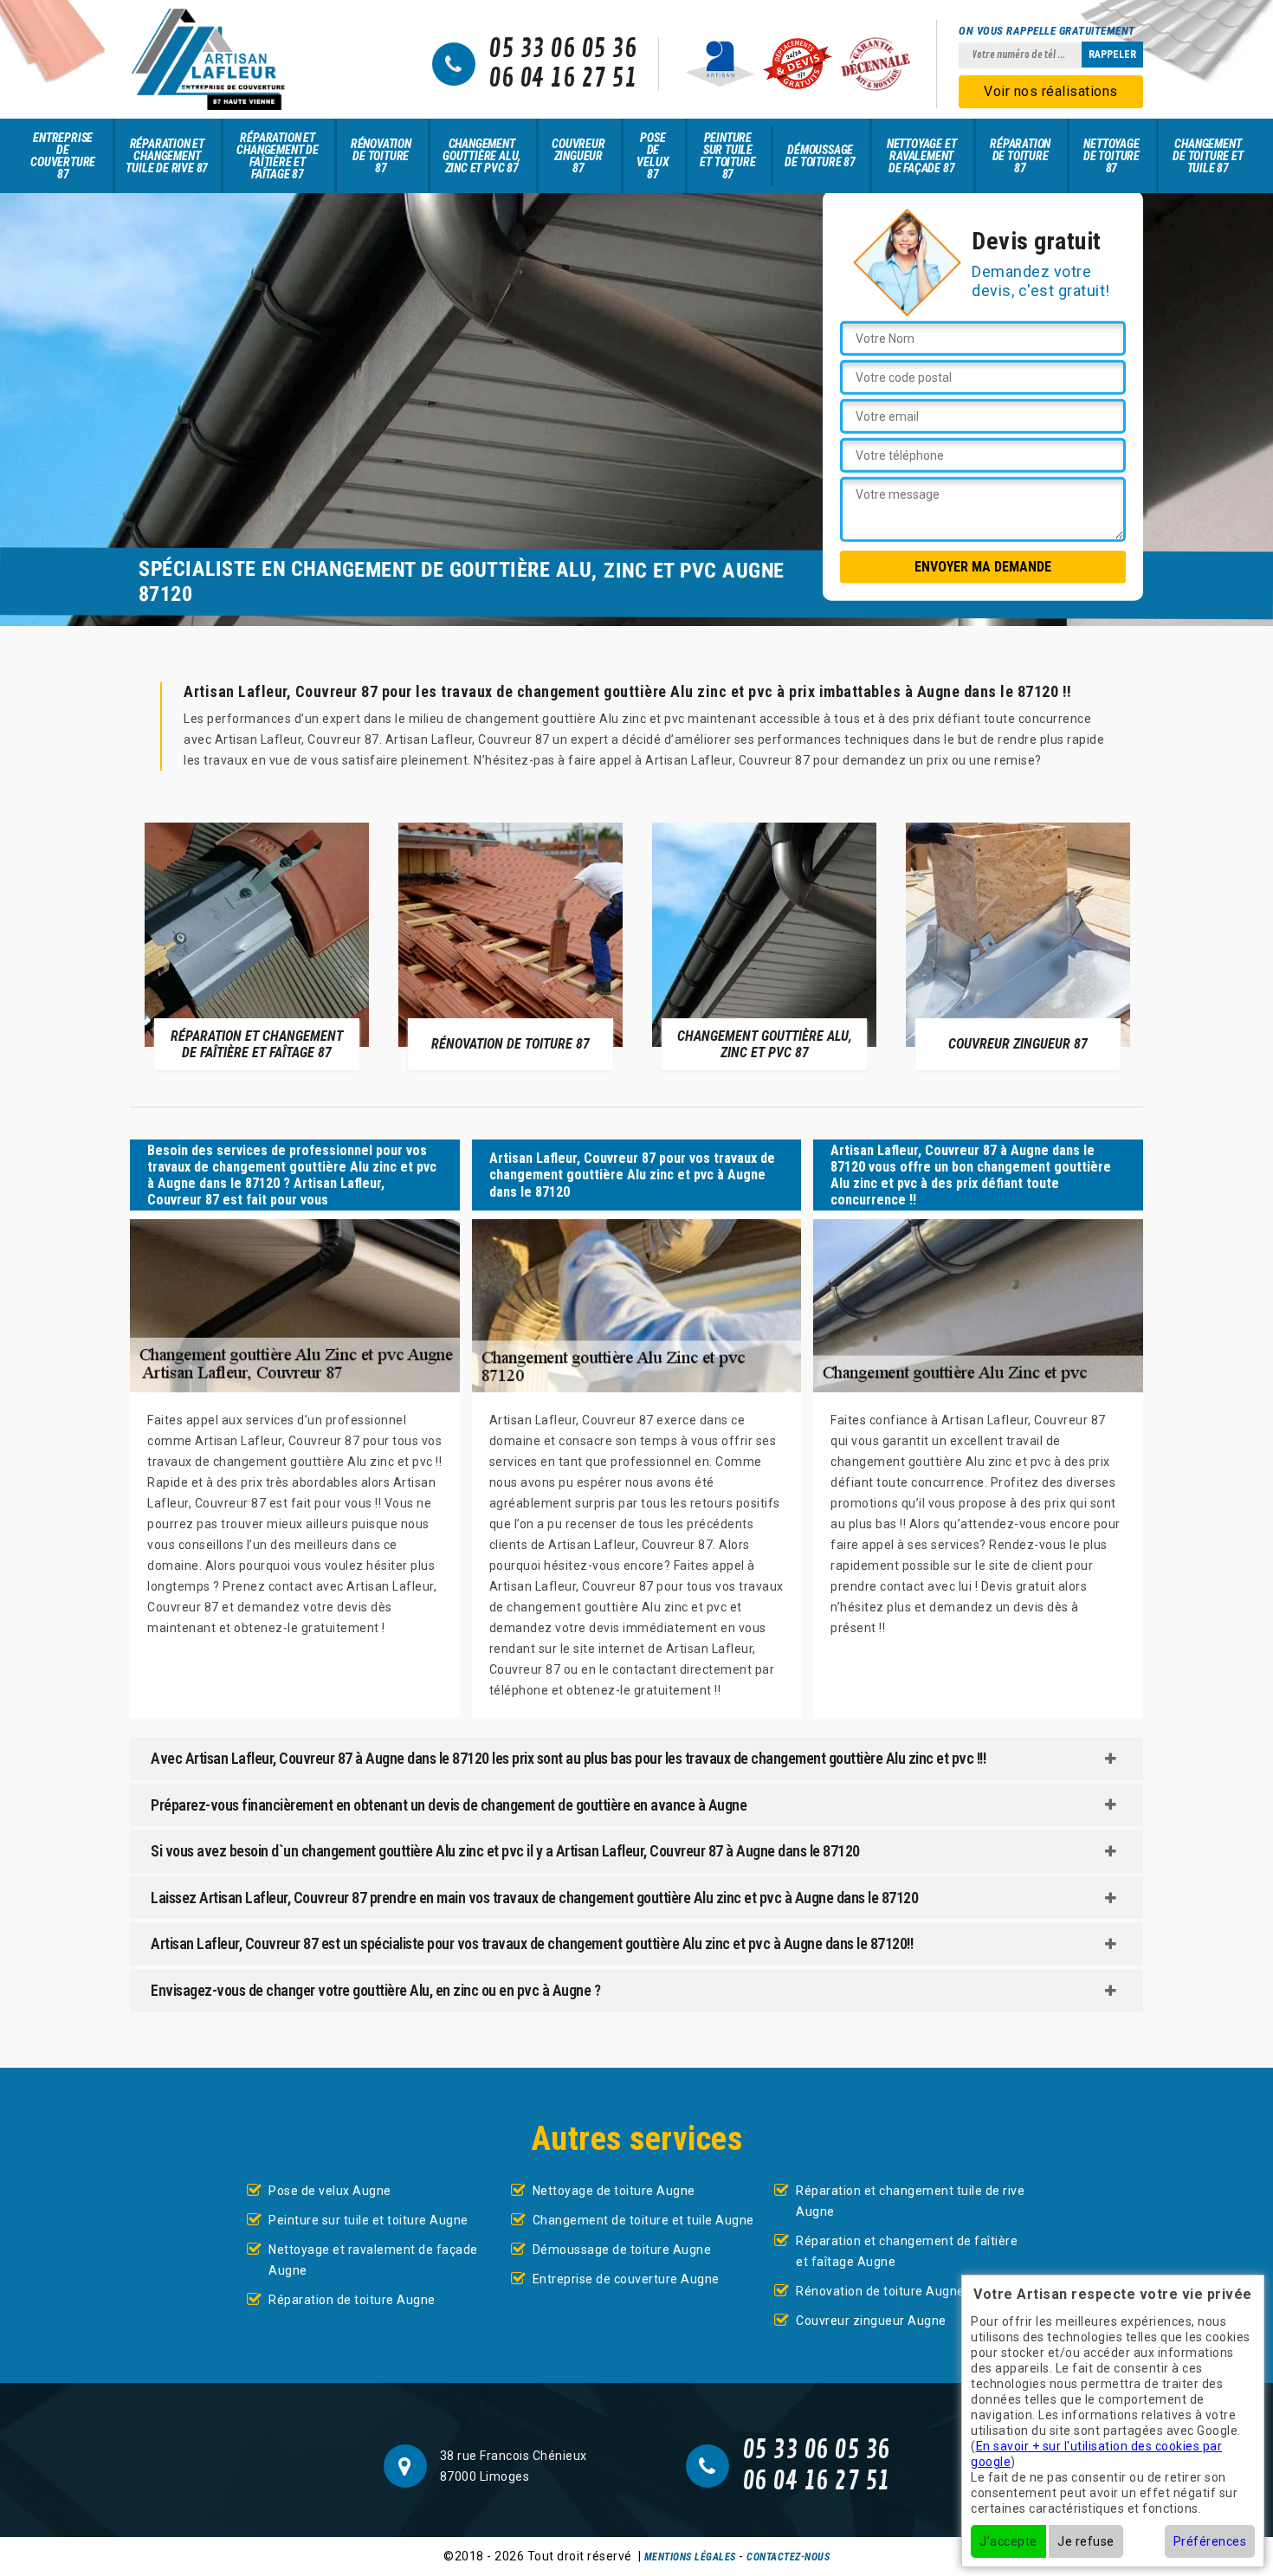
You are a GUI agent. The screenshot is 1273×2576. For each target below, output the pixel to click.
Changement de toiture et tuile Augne (643, 2220)
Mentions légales (690, 2557)
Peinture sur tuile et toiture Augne (368, 2220)
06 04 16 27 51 (562, 79)
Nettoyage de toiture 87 (1111, 156)
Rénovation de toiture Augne (880, 2291)
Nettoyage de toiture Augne (614, 2191)
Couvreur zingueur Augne (871, 2321)
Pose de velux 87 (653, 156)
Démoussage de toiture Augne (622, 2250)
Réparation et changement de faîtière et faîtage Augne (907, 2251)
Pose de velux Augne (330, 2191)
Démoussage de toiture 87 (820, 156)
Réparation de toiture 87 (1020, 156)
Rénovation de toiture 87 (381, 156)
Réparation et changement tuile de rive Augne (910, 2201)
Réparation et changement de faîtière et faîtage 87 (277, 156)
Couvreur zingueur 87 (578, 156)
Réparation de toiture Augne (352, 2300)
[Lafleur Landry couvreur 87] (208, 59)
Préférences (1210, 2541)
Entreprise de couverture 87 (63, 156)
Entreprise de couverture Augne (626, 2279)
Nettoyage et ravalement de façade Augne (373, 2260)
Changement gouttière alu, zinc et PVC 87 (481, 156)
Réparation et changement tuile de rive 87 (167, 156)
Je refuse (1086, 2541)
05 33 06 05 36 (562, 49)
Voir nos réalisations (1051, 91)
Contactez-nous (788, 2557)
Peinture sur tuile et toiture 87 (727, 156)
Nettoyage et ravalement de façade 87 (922, 156)
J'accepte (1008, 2541)
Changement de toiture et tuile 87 (1208, 156)
